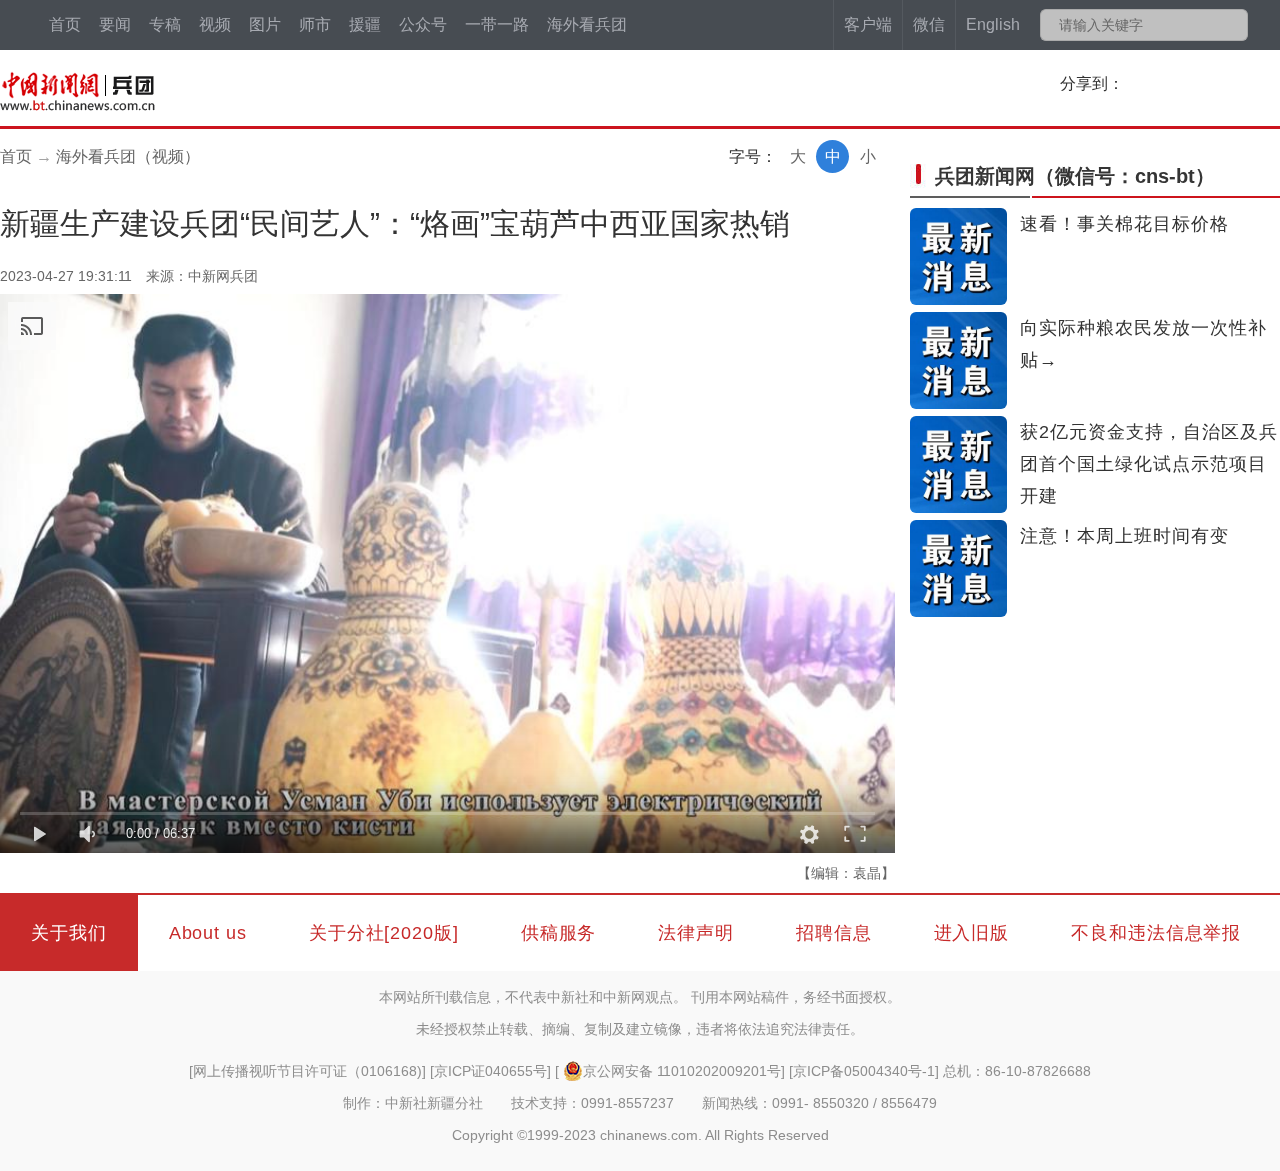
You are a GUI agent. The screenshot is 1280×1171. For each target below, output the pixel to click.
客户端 (868, 24)
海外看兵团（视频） (128, 156)
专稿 (165, 24)
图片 (265, 24)
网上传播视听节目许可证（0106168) (307, 1071)
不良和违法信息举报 (1156, 933)
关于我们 (69, 933)
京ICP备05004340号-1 (864, 1071)
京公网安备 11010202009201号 (682, 1071)
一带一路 (497, 24)
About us (208, 933)
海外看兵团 (587, 24)
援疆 (365, 24)
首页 (65, 24)
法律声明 (696, 933)
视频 (215, 24)
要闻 (115, 24)
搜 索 (1231, 25)
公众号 (423, 24)
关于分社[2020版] (384, 933)
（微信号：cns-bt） (1075, 176)
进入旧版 (972, 933)
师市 (315, 24)
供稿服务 (559, 933)
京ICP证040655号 (490, 1071)
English (993, 24)
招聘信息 (834, 933)
